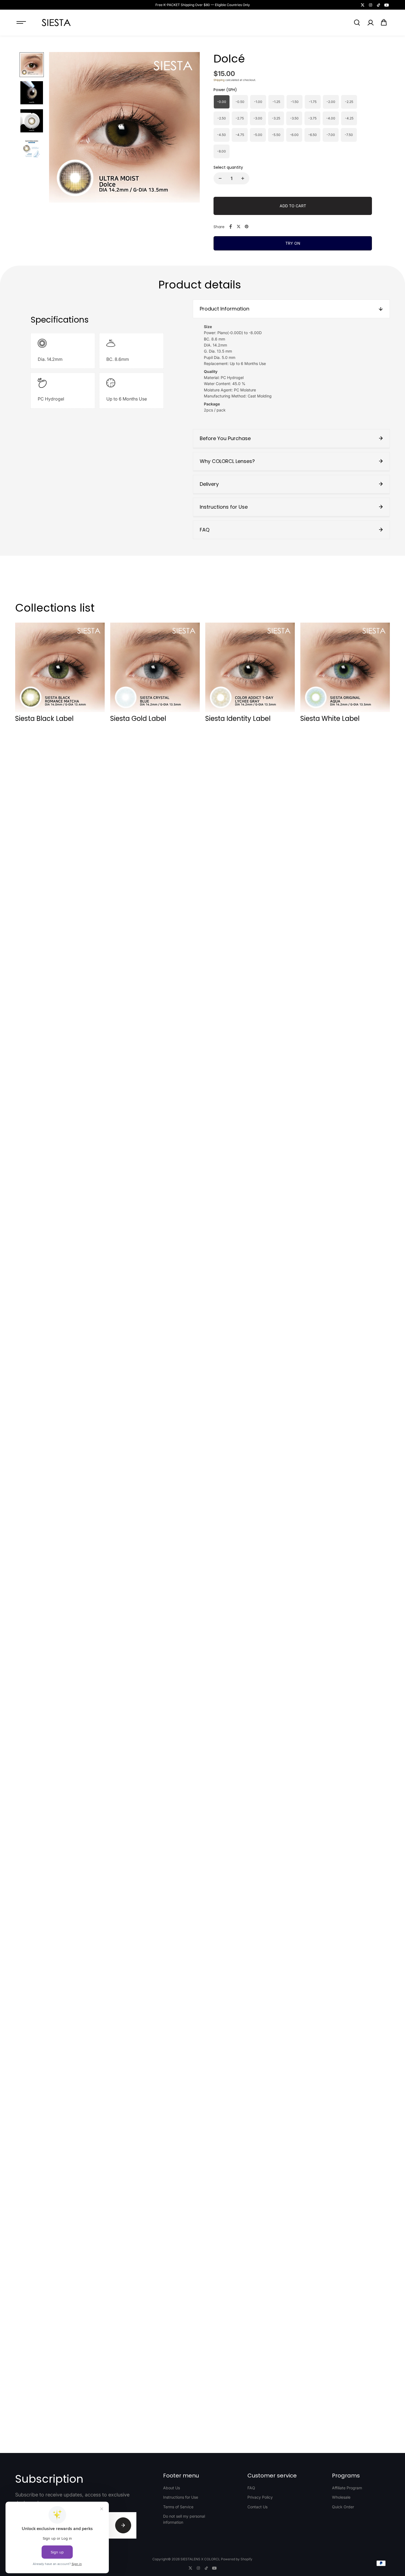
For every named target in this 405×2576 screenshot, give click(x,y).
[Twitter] (363, 5)
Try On (293, 243)
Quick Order (343, 2507)
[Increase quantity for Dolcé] (243, 178)
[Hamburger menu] (21, 23)
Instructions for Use (181, 2497)
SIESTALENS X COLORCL (200, 2559)
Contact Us (257, 2507)
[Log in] (370, 23)
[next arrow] (189, 128)
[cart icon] (384, 23)
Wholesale (341, 2497)
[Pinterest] (247, 227)
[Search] (357, 23)
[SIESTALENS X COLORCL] (56, 23)
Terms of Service (178, 2507)
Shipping (219, 80)
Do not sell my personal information (184, 2519)
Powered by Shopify (237, 2559)
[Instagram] (371, 5)
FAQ (251, 2488)
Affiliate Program (347, 2488)
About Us (172, 2488)
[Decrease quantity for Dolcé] (220, 178)
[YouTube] (387, 5)
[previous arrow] (60, 128)
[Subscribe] (123, 2525)
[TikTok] (379, 5)
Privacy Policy (260, 2497)
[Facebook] (231, 227)
